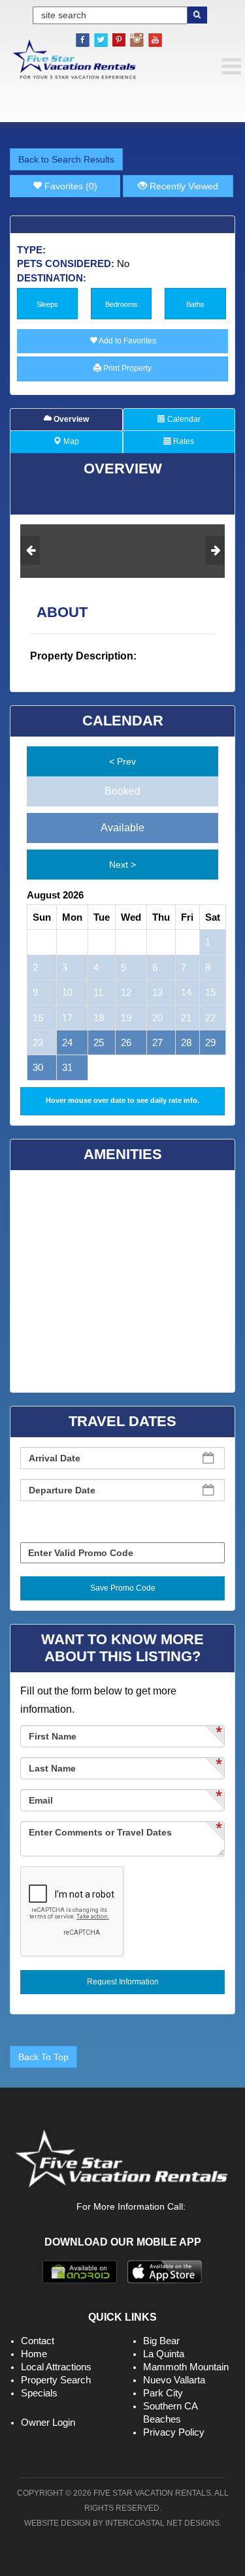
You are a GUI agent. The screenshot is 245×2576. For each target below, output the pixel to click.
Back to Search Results (66, 159)
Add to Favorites (127, 341)
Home (34, 2354)
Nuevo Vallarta (174, 2380)
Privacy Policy (174, 2432)
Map (70, 441)
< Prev (122, 761)
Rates (183, 441)
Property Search (56, 2380)
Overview (70, 419)
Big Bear (161, 2341)
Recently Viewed (183, 186)
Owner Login (48, 2422)
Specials (39, 2393)
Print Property (126, 368)
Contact (38, 2341)
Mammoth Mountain (186, 2367)
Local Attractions (56, 2367)
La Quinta (164, 2354)
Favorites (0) (70, 186)
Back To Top (43, 2057)
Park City (163, 2393)
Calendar (183, 419)
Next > (122, 865)
